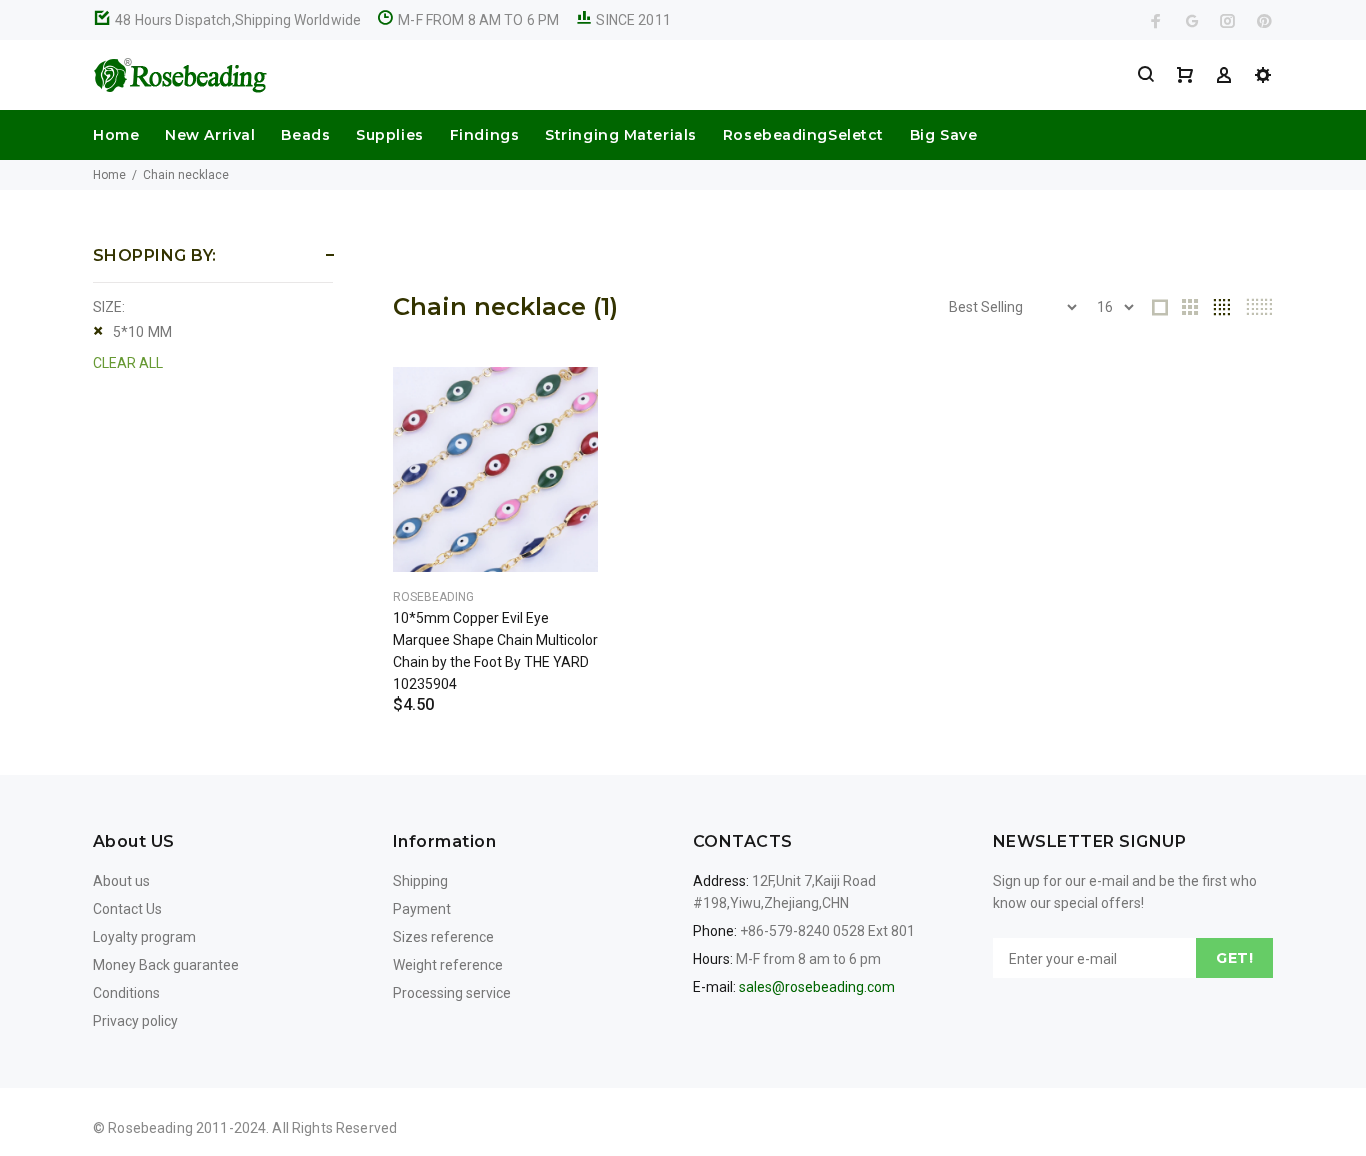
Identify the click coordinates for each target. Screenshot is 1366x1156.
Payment (422, 909)
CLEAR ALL (128, 363)
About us (121, 881)
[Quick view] (565, 400)
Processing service (452, 993)
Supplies (389, 135)
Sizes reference (443, 937)
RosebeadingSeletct (803, 135)
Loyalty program (144, 937)
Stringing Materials (621, 135)
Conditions (126, 993)
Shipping (420, 881)
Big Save (943, 135)
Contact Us (127, 909)
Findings (484, 135)
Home (116, 135)
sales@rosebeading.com (817, 987)
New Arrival (210, 135)
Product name (168, 1076)
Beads (305, 135)
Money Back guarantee (166, 965)
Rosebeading (433, 597)
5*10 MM (142, 332)
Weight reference (448, 965)
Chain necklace (186, 175)
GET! (1234, 958)
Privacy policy (135, 1021)
